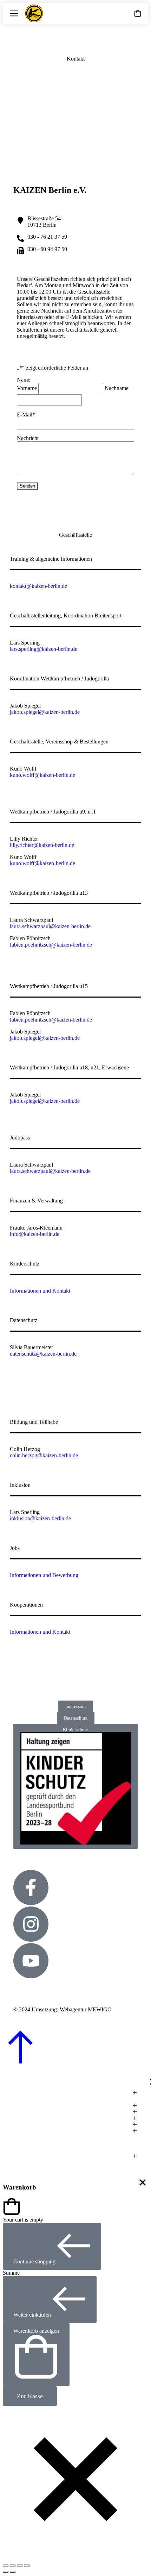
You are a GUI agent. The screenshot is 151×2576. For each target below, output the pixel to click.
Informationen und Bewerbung (44, 1575)
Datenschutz (76, 1718)
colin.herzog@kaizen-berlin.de (44, 1455)
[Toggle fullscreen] (20, 2565)
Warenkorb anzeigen (36, 2331)
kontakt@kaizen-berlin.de (38, 586)
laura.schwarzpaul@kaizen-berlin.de (50, 926)
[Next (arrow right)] (13, 2572)
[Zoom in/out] (27, 2565)
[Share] (13, 2565)
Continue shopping (34, 2261)
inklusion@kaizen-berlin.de (40, 1518)
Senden (27, 486)
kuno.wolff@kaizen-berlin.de (42, 775)
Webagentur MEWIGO (86, 2009)
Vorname (27, 388)
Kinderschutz (75, 1730)
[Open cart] (138, 13)
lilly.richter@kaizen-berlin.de (42, 845)
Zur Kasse (30, 2396)
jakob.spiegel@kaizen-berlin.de (45, 712)
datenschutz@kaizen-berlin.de (43, 1354)
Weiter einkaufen (32, 2315)
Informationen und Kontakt (40, 1291)
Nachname (117, 388)
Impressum (75, 1706)
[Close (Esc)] (6, 2565)
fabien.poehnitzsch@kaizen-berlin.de (51, 945)
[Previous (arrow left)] (6, 2572)
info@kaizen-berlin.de (35, 1234)
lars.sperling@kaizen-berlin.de (44, 649)
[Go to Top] (20, 2062)
